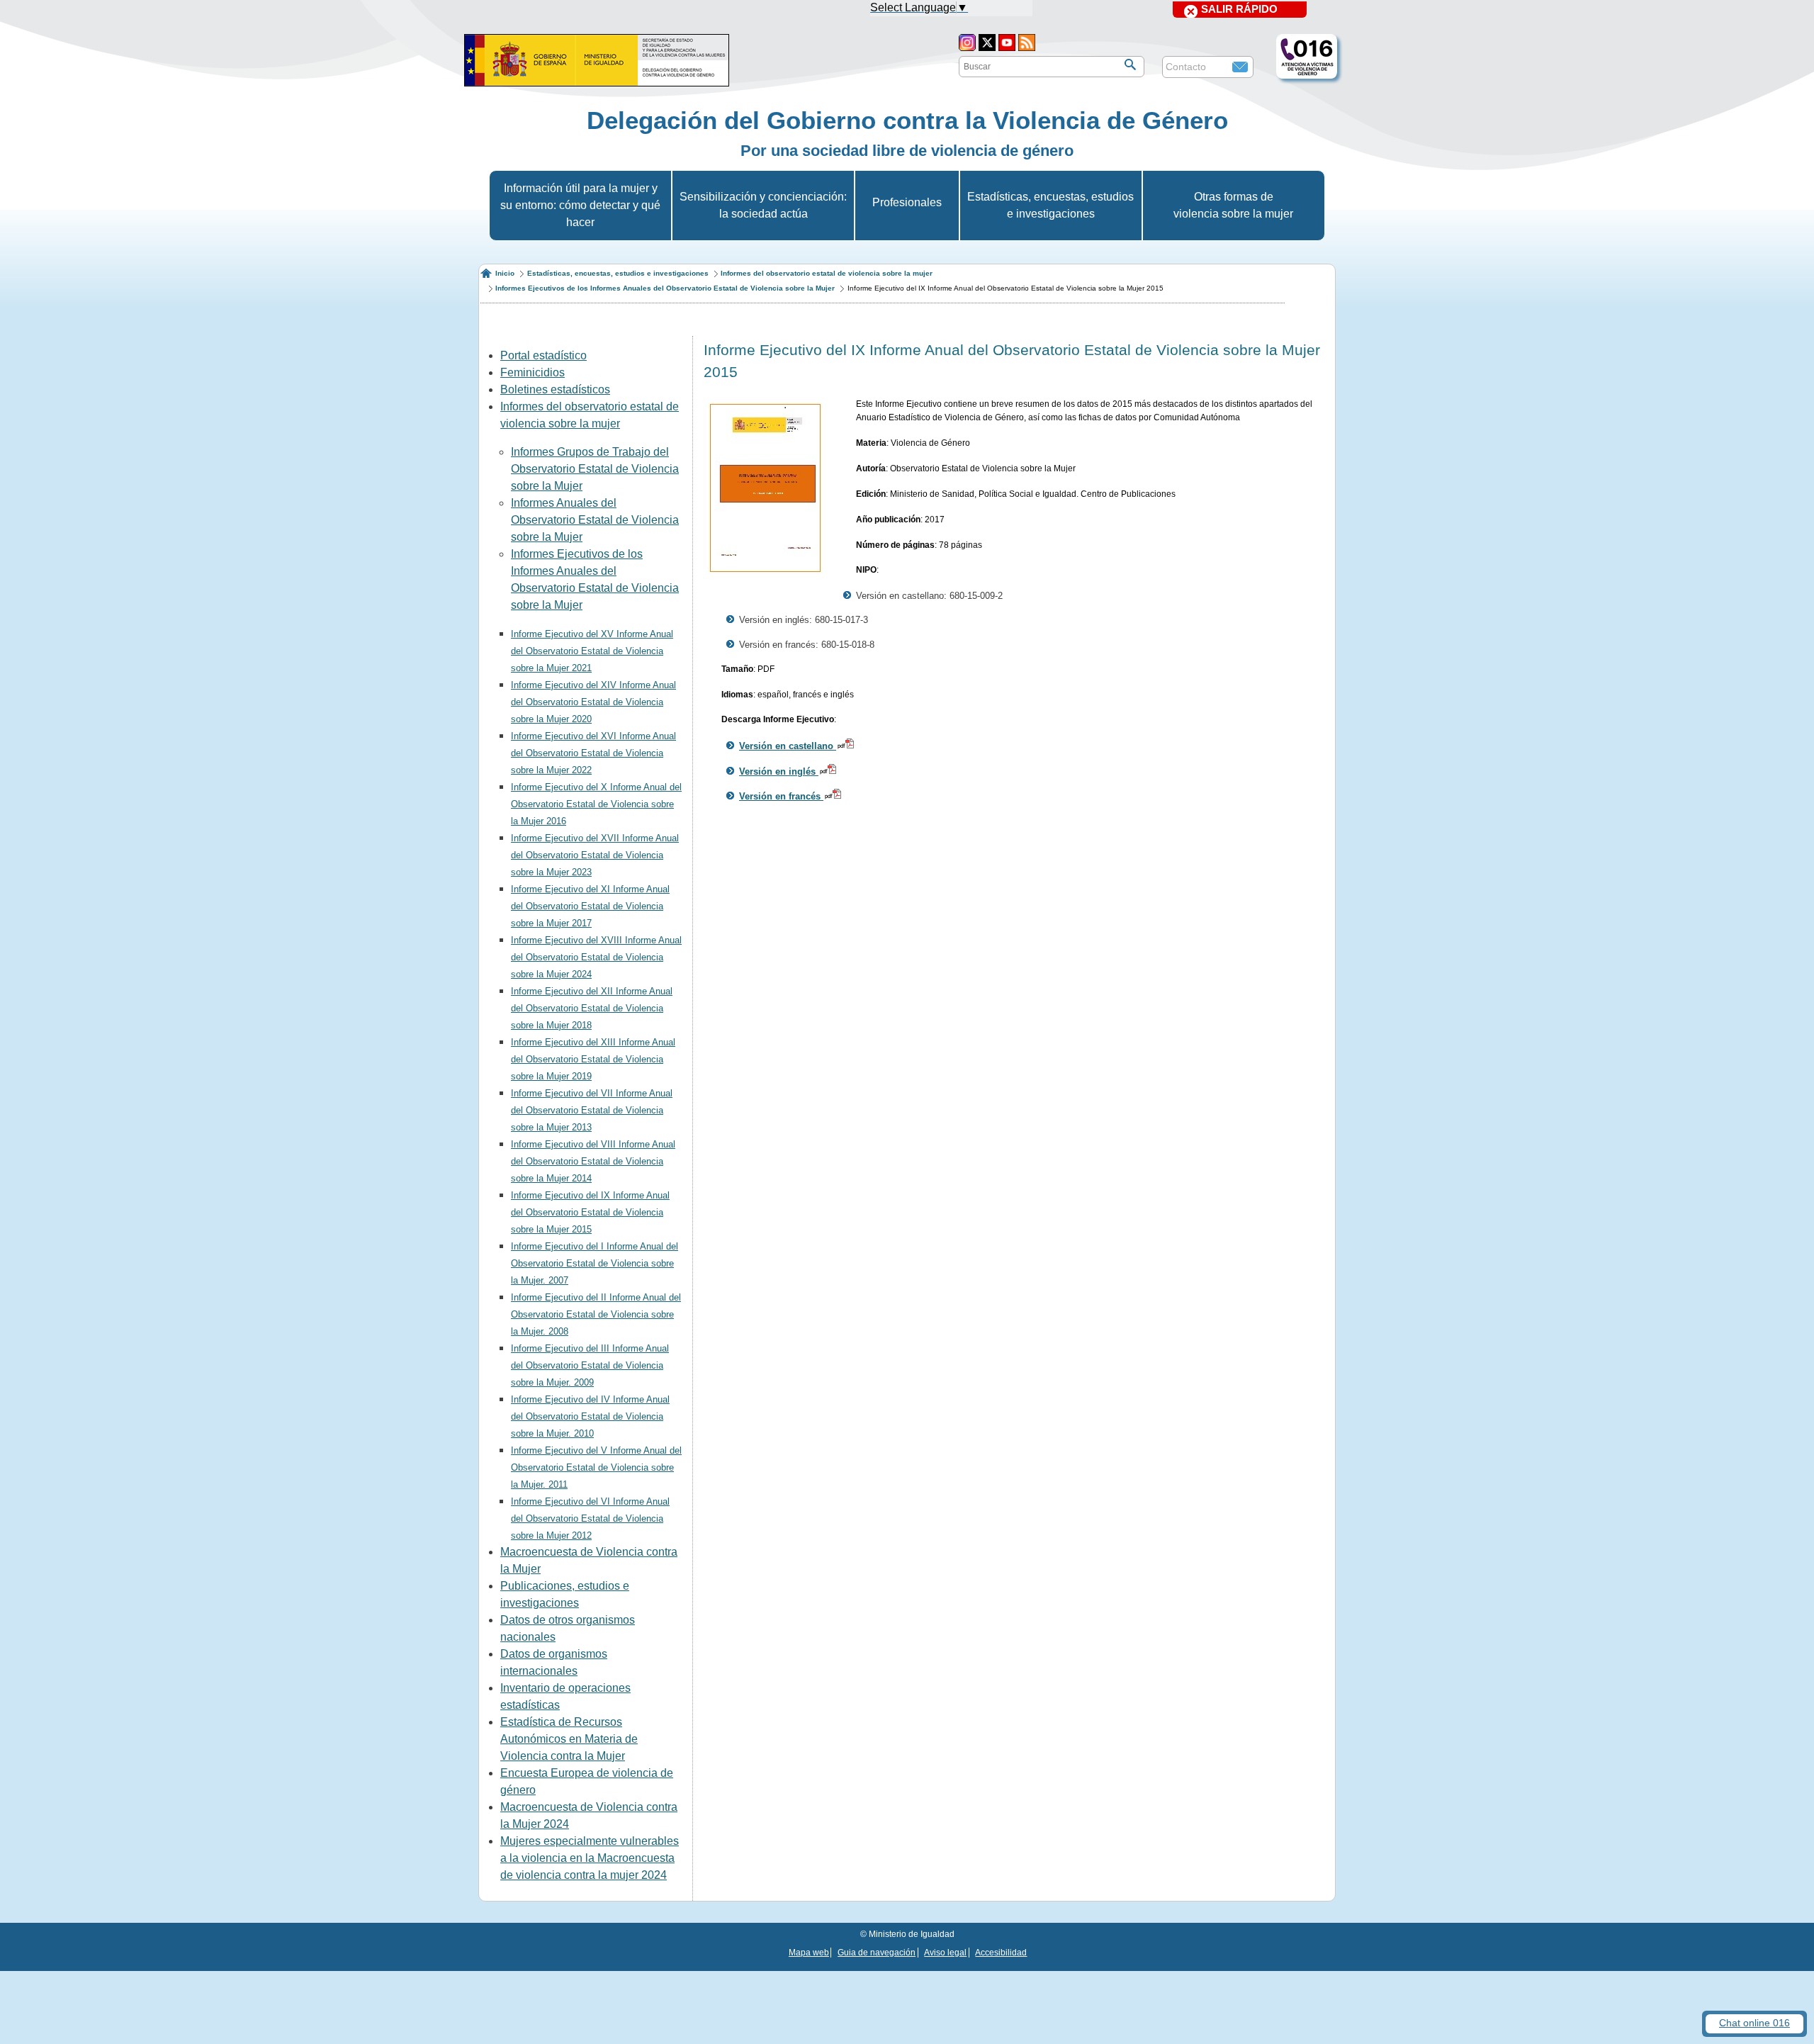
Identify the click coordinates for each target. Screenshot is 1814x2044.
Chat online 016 (1754, 2023)
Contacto (1186, 67)
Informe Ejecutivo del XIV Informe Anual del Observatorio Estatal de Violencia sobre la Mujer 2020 (593, 702)
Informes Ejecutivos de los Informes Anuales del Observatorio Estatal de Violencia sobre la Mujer (665, 288)
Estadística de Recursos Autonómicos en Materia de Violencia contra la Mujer (569, 1739)
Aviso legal (945, 1953)
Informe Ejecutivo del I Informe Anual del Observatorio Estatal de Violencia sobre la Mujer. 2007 (595, 1263)
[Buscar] (1130, 64)
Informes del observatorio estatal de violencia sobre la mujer (827, 273)
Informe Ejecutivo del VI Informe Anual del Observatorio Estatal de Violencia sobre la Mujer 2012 (590, 1518)
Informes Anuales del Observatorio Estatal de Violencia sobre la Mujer (595, 520)
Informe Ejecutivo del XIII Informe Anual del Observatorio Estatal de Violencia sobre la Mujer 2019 (593, 1059)
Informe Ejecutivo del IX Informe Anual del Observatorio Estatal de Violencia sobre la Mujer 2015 (590, 1212)
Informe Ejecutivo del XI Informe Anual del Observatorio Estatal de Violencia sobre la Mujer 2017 (590, 906)
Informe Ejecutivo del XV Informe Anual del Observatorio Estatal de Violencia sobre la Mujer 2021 (592, 651)
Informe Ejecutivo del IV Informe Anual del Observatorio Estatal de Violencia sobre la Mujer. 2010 (590, 1416)
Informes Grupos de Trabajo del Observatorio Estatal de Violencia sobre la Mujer (595, 469)
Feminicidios (533, 372)
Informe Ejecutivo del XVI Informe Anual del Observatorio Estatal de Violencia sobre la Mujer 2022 (593, 753)
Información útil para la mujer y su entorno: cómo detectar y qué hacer (580, 205)
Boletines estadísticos (555, 389)
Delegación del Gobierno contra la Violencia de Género (907, 120)
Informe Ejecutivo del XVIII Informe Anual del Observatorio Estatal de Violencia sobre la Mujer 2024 (596, 957)
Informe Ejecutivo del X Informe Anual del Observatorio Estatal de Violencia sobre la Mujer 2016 (596, 804)
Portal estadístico (543, 355)
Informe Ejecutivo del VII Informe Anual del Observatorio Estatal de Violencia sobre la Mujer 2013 (592, 1110)
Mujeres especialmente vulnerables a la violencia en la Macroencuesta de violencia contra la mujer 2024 (590, 1858)
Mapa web (809, 1953)
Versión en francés (781, 796)
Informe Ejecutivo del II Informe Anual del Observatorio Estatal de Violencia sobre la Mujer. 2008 (596, 1314)
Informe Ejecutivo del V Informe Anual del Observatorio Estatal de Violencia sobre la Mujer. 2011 (596, 1467)
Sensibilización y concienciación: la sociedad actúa (763, 205)
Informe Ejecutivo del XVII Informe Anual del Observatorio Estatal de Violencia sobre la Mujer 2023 (595, 855)
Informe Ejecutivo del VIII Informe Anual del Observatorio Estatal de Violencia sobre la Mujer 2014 (593, 1161)
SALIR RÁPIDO (1239, 9)
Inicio (505, 273)
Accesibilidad (1001, 1953)
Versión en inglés (779, 771)
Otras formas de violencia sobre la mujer (1233, 205)
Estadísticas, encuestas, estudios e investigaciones (1050, 205)
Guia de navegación (877, 1953)
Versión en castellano (788, 746)
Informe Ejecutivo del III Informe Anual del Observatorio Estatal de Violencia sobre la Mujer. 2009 (590, 1365)
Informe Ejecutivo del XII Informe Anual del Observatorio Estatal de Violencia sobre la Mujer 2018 (592, 1008)
